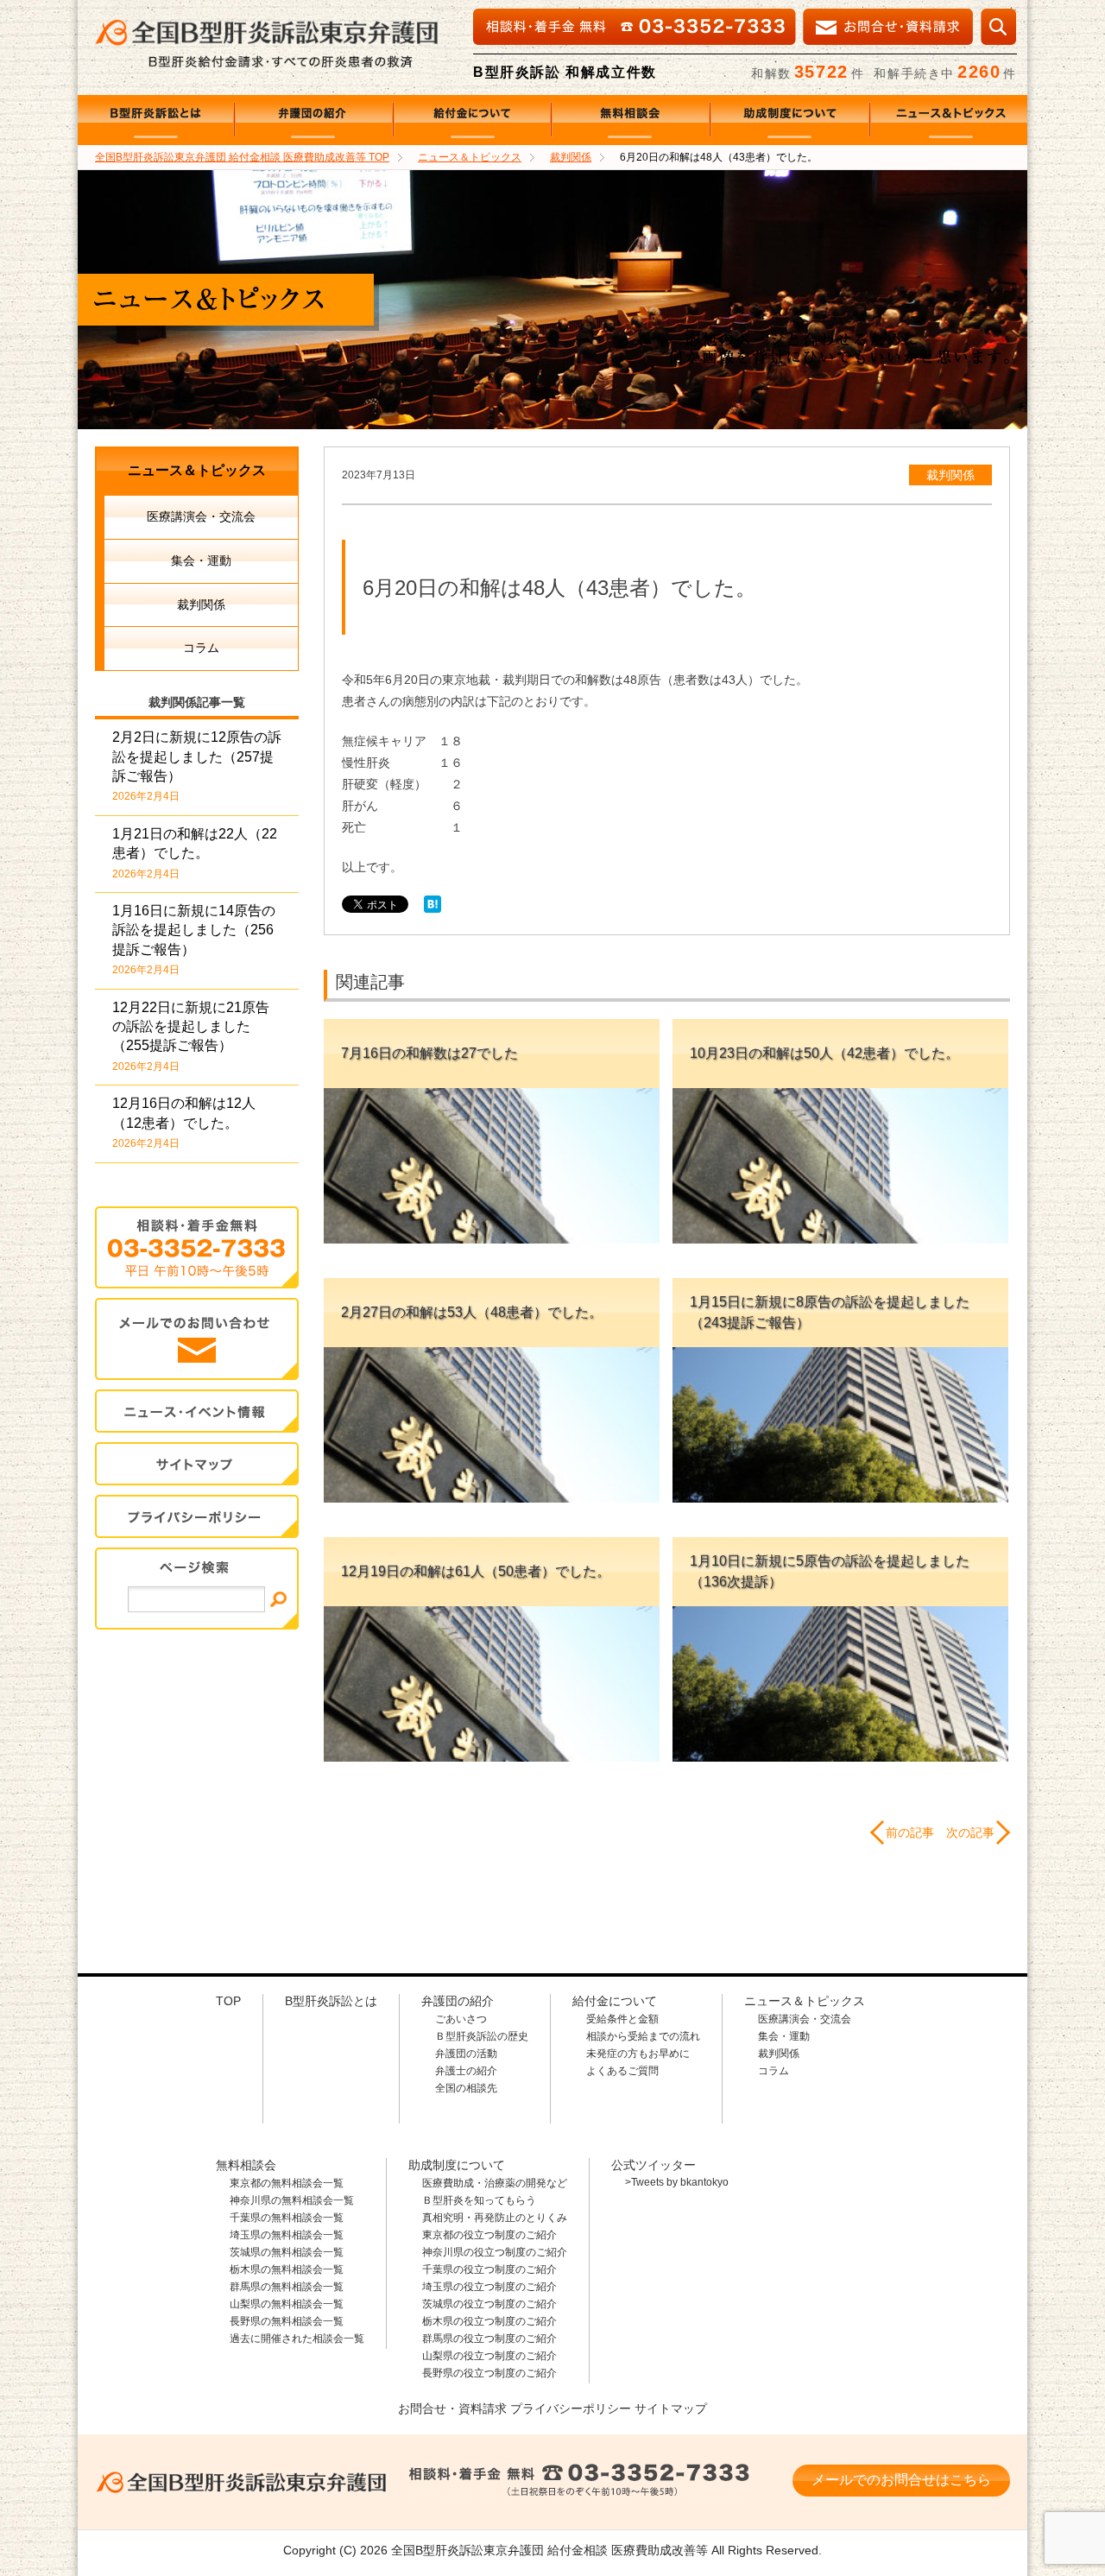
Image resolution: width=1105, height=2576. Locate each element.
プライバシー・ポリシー (197, 1517)
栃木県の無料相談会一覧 (287, 2269)
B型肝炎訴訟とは (156, 120)
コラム (201, 648)
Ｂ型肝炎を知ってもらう (479, 2200)
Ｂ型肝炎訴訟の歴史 (482, 2036)
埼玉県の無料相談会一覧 (287, 2235)
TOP (242, 157)
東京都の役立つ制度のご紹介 (489, 2235)
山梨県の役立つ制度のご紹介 (489, 2356)
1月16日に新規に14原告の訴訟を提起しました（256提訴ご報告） (194, 940)
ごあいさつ (461, 2019)
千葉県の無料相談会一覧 (287, 2218)
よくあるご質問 (622, 2071)
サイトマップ (197, 1464)
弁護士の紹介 (466, 2071)
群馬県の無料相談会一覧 (287, 2287)
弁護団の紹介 (314, 120)
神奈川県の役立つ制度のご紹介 (495, 2252)
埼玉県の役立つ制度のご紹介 (489, 2287)
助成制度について (790, 120)
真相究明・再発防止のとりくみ (495, 2218)
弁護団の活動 (466, 2054)
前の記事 (910, 1832)
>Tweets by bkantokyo (677, 2182)
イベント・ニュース (197, 1411)
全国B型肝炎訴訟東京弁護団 (242, 2482)
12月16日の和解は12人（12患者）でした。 (184, 1123)
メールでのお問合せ (197, 1339)
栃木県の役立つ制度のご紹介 (489, 2321)
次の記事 (970, 1832)
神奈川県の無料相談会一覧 (292, 2200)
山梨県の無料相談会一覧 (287, 2304)
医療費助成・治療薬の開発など (495, 2183)
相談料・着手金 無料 (578, 2482)
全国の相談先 (466, 2088)
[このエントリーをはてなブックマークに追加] (433, 908)
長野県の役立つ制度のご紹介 (489, 2373)
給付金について (473, 120)
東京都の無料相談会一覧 (287, 2183)
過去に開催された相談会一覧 (297, 2339)
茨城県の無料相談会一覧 (287, 2252)
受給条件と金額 (622, 2019)
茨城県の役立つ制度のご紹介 (489, 2304)
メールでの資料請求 (888, 27)
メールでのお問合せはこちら (901, 2480)
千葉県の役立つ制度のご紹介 (489, 2269)
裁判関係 (950, 475)
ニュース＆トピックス (949, 120)
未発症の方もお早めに (638, 2054)
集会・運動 (201, 560)
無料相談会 (631, 120)
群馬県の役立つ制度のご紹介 (489, 2339)
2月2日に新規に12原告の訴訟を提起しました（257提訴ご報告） (197, 766)
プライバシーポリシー (571, 2408)
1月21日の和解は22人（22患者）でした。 (195, 853)
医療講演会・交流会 (201, 516)
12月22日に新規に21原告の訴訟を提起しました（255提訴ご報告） (191, 1036)
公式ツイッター (654, 2165)
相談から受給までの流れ (643, 2036)
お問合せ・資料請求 (452, 2408)
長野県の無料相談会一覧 (287, 2321)
